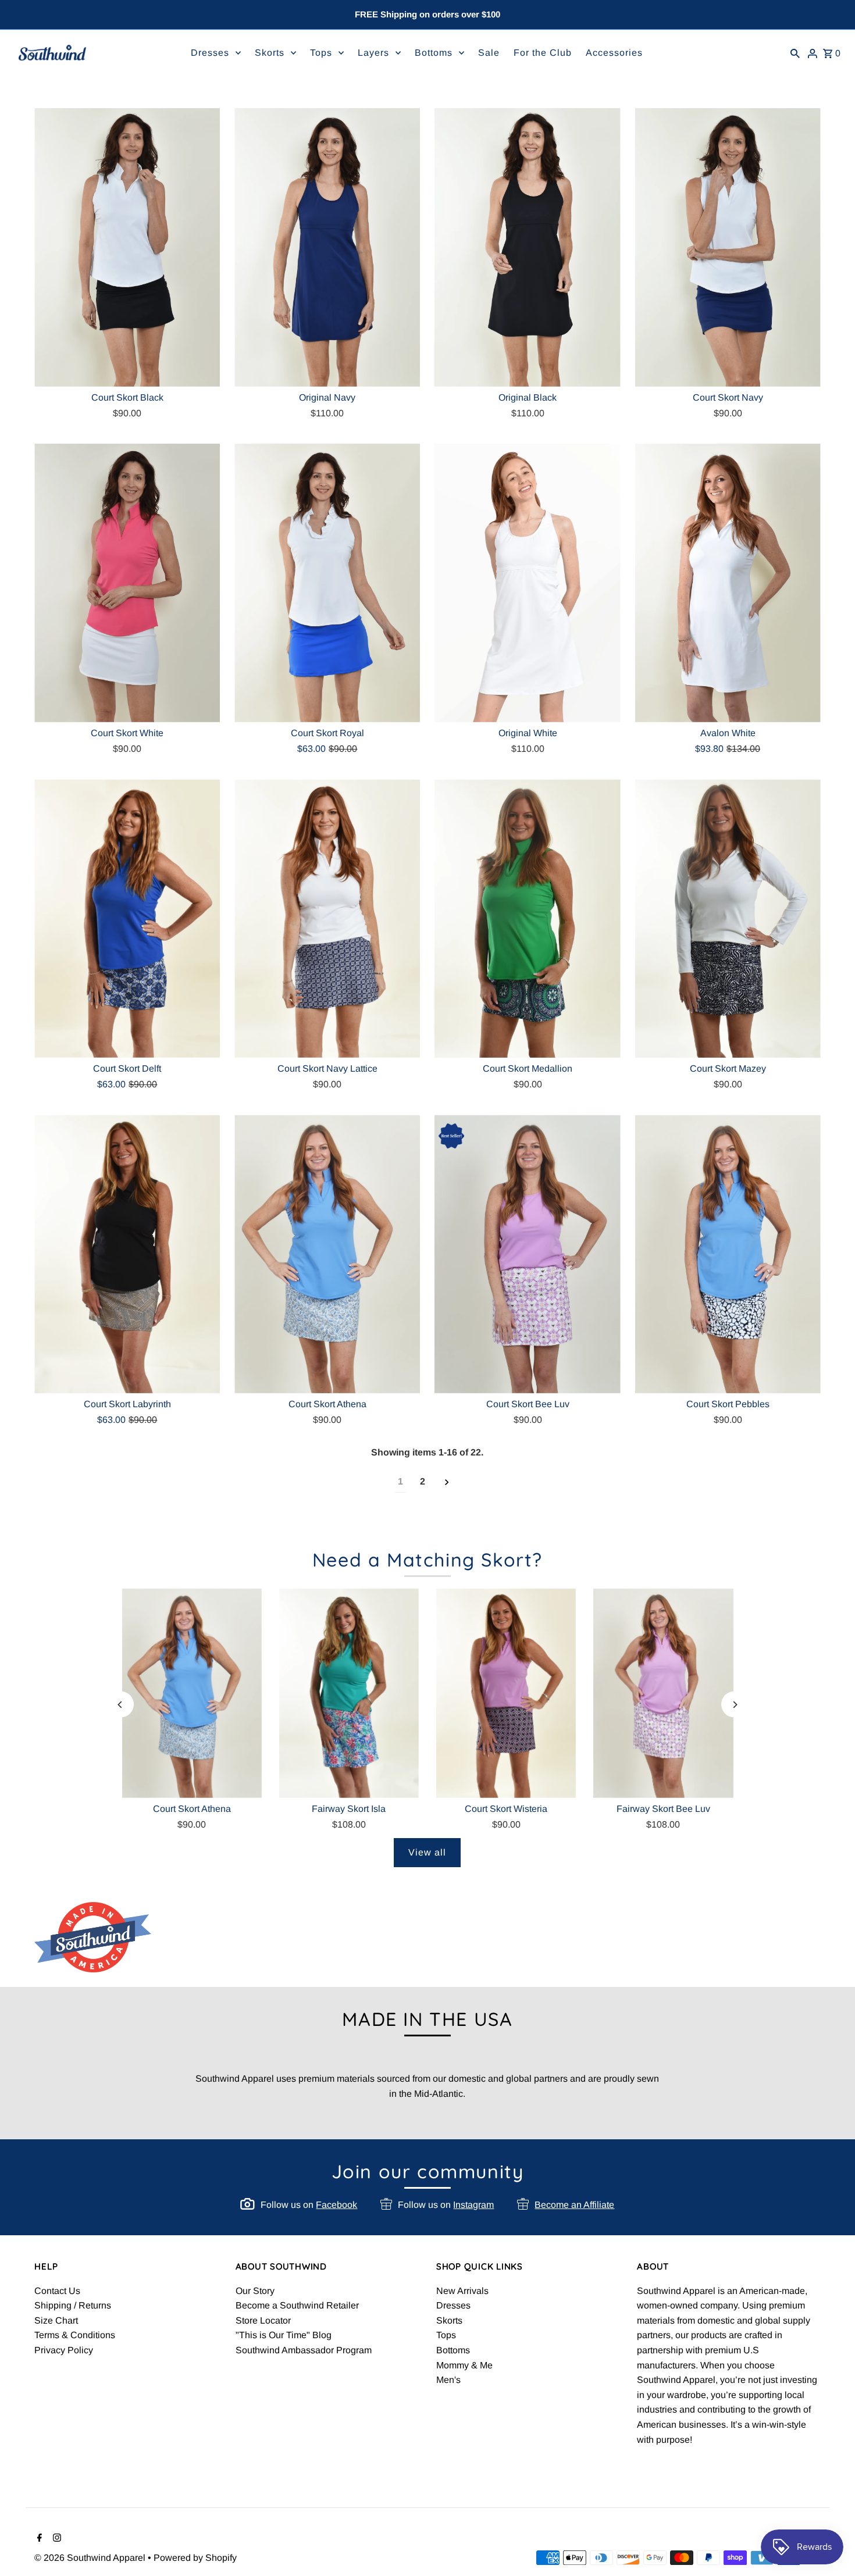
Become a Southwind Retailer (297, 2305)
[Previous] (121, 1705)
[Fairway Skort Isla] (349, 1693)
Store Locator (263, 2320)
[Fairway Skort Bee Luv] (663, 1693)
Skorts (449, 2320)
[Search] (795, 53)
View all (427, 1852)
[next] (447, 1482)
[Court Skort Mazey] (728, 918)
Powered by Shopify (195, 2558)
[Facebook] (38, 2539)
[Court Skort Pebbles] (728, 1254)
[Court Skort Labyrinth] (127, 1254)
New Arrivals (462, 2291)
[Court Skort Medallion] (527, 918)
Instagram (473, 2205)
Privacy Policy (64, 2350)
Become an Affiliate (574, 2205)
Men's (448, 2380)
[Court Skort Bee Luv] (527, 1254)
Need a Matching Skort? (427, 1560)
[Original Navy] (327, 247)
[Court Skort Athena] (327, 1254)
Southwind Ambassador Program (304, 2350)
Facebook (336, 2205)
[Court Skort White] (127, 583)
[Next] (734, 1705)
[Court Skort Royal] (327, 583)
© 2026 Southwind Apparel (91, 2558)
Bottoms (453, 2350)
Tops (446, 2335)
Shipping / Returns (73, 2305)
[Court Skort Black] (127, 247)
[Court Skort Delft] (127, 918)
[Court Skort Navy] (728, 247)
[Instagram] (56, 2539)
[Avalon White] (728, 583)
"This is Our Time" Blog (284, 2335)
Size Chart (56, 2320)
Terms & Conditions (75, 2335)
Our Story (255, 2291)
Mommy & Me (464, 2365)
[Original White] (527, 583)
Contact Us (57, 2291)
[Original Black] (527, 247)
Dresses (453, 2305)
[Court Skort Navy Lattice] (327, 918)
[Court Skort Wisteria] (506, 1693)
